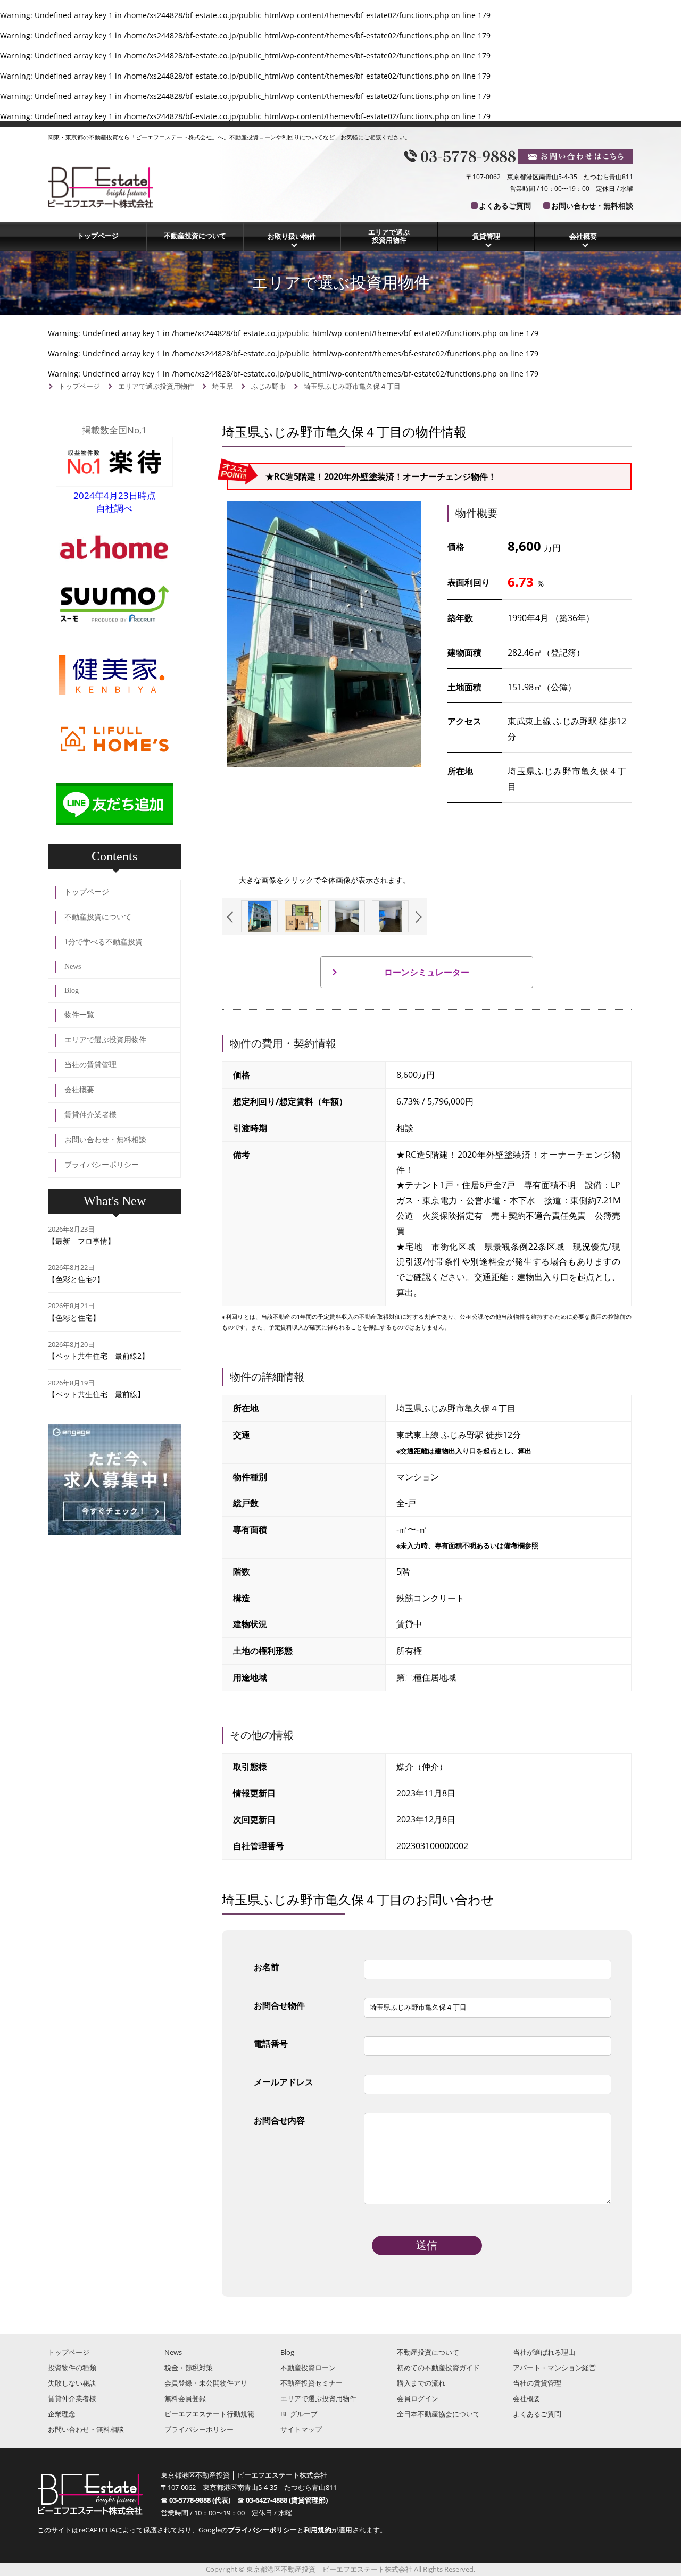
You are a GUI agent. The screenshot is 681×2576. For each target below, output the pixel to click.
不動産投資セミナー (312, 2383)
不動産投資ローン (308, 2368)
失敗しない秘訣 (72, 2383)
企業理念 (62, 2414)
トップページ (98, 236)
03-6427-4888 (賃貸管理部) (287, 2500)
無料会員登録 (185, 2398)
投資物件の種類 (72, 2368)
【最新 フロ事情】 (81, 1241)
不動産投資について (195, 236)
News (73, 967)
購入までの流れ (421, 2383)
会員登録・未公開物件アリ (206, 2383)
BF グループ (299, 2414)
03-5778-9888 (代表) (203, 2500)
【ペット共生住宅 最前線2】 (98, 1356)
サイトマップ (301, 2429)
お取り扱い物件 (292, 236)
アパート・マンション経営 (554, 2368)
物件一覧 (79, 1015)
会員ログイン (418, 2398)
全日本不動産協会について (438, 2414)
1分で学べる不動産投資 (103, 942)
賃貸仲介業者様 (90, 1115)
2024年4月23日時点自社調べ (115, 502)
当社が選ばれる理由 (544, 2352)
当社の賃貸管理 (90, 1065)
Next (416, 917)
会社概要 (583, 236)
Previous (232, 917)
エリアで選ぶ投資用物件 (389, 236)
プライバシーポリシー (102, 1165)
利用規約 (318, 2530)
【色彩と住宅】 (74, 1318)
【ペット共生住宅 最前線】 (96, 1394)
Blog (72, 990)
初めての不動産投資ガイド (438, 2368)
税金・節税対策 (189, 2368)
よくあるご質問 (505, 206)
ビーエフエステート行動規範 (209, 2414)
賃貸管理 (486, 236)
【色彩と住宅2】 (76, 1279)
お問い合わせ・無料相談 (592, 206)
